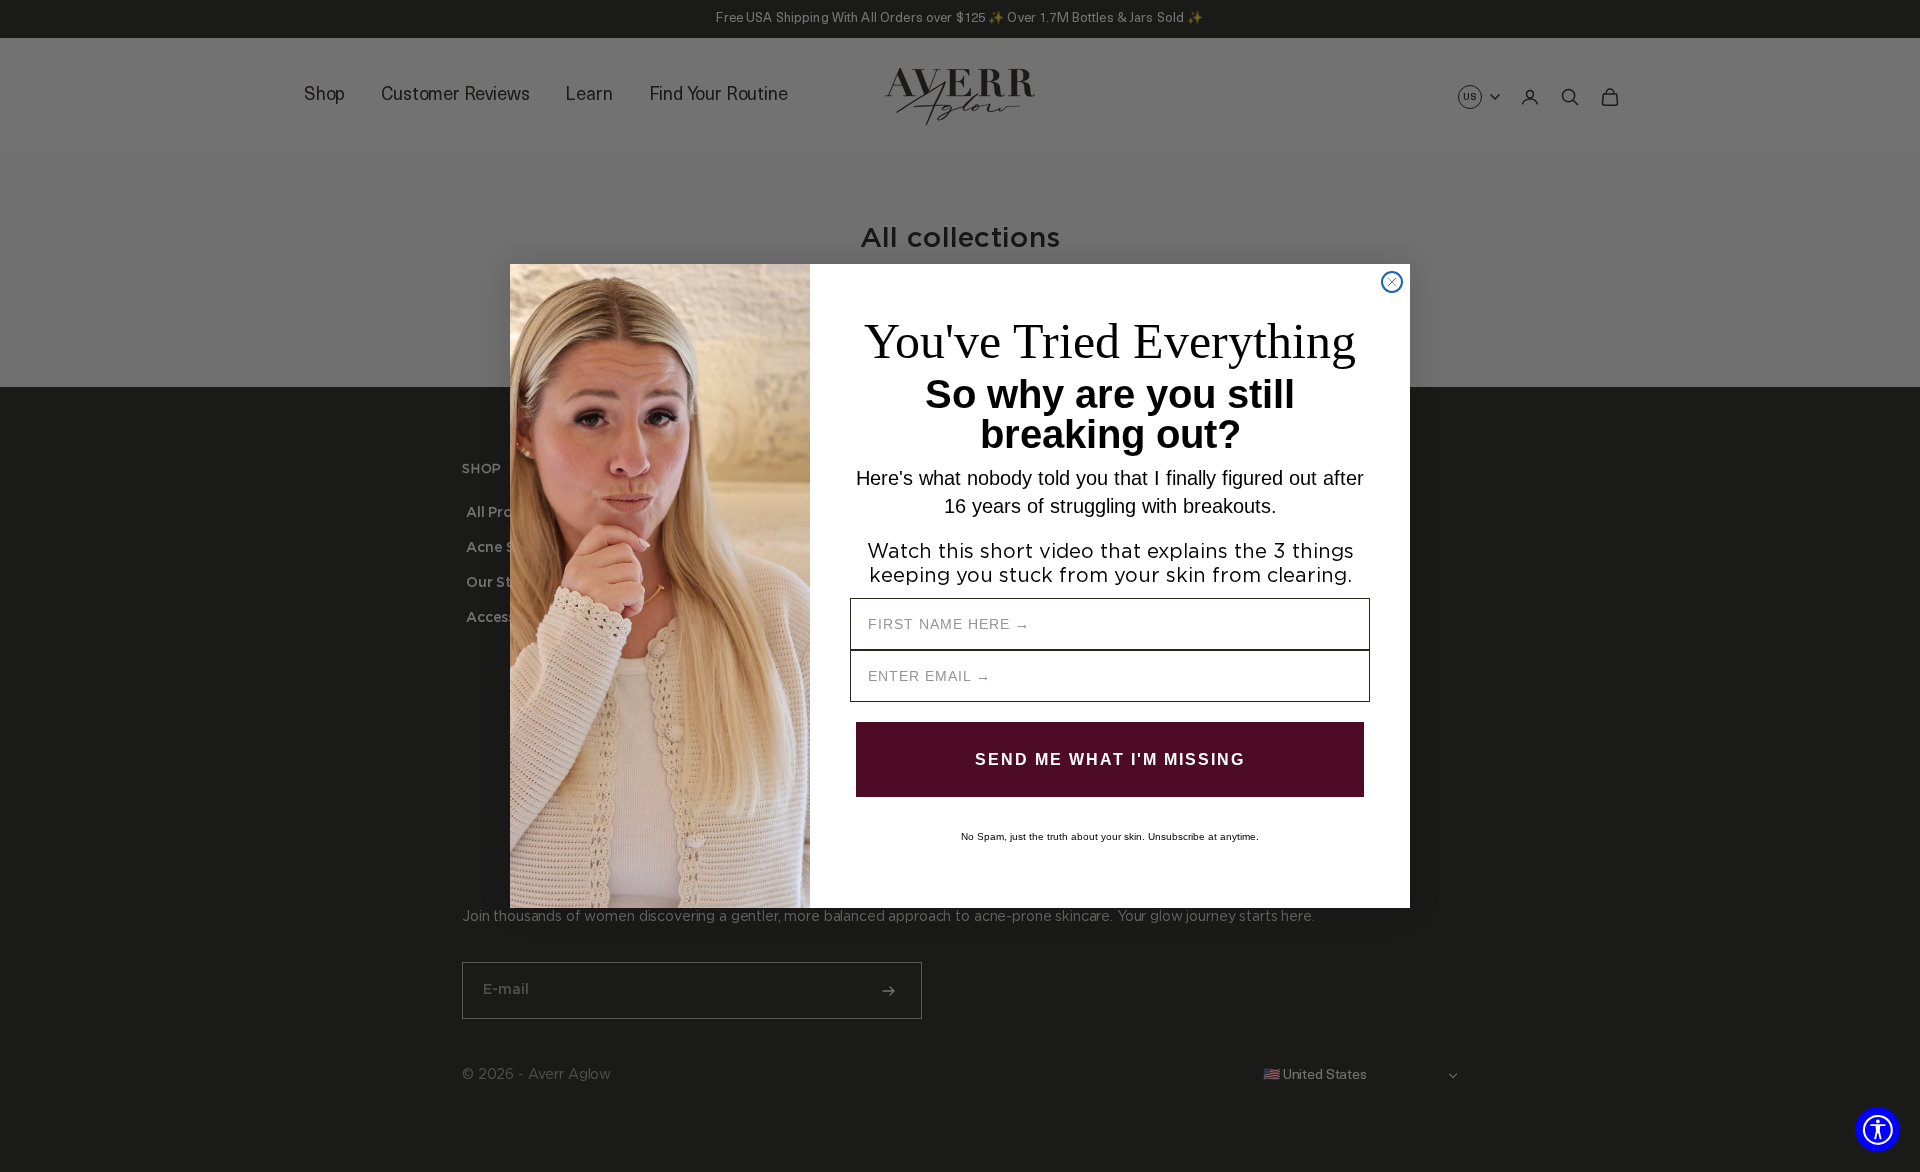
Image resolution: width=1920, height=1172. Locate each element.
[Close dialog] (1392, 282)
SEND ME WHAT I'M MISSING (1110, 759)
